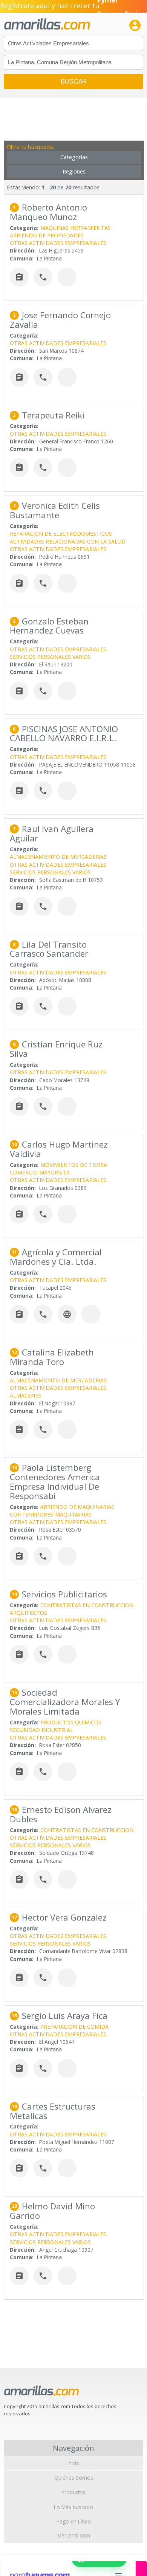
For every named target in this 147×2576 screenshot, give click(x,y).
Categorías (74, 157)
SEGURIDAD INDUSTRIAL (41, 1730)
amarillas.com (47, 24)
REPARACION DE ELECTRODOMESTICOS (61, 534)
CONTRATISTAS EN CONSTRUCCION (87, 1605)
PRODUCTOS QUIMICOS (71, 1722)
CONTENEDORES (31, 1514)
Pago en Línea (74, 2521)
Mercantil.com (74, 2535)
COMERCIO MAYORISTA (40, 1172)
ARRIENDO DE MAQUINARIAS (77, 1507)
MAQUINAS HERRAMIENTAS (76, 228)
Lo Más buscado (73, 2507)
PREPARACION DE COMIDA (74, 2027)
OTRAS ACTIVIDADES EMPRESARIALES (58, 243)
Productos (73, 2492)
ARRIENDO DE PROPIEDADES (47, 235)
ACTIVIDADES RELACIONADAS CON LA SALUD (68, 541)
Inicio (73, 2463)
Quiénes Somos (74, 2478)
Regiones (74, 171)
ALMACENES (25, 1395)
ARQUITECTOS (28, 1613)
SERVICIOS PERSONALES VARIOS (50, 657)
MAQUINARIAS (73, 1514)
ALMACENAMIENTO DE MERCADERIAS (58, 857)
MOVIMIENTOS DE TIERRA (74, 1165)
